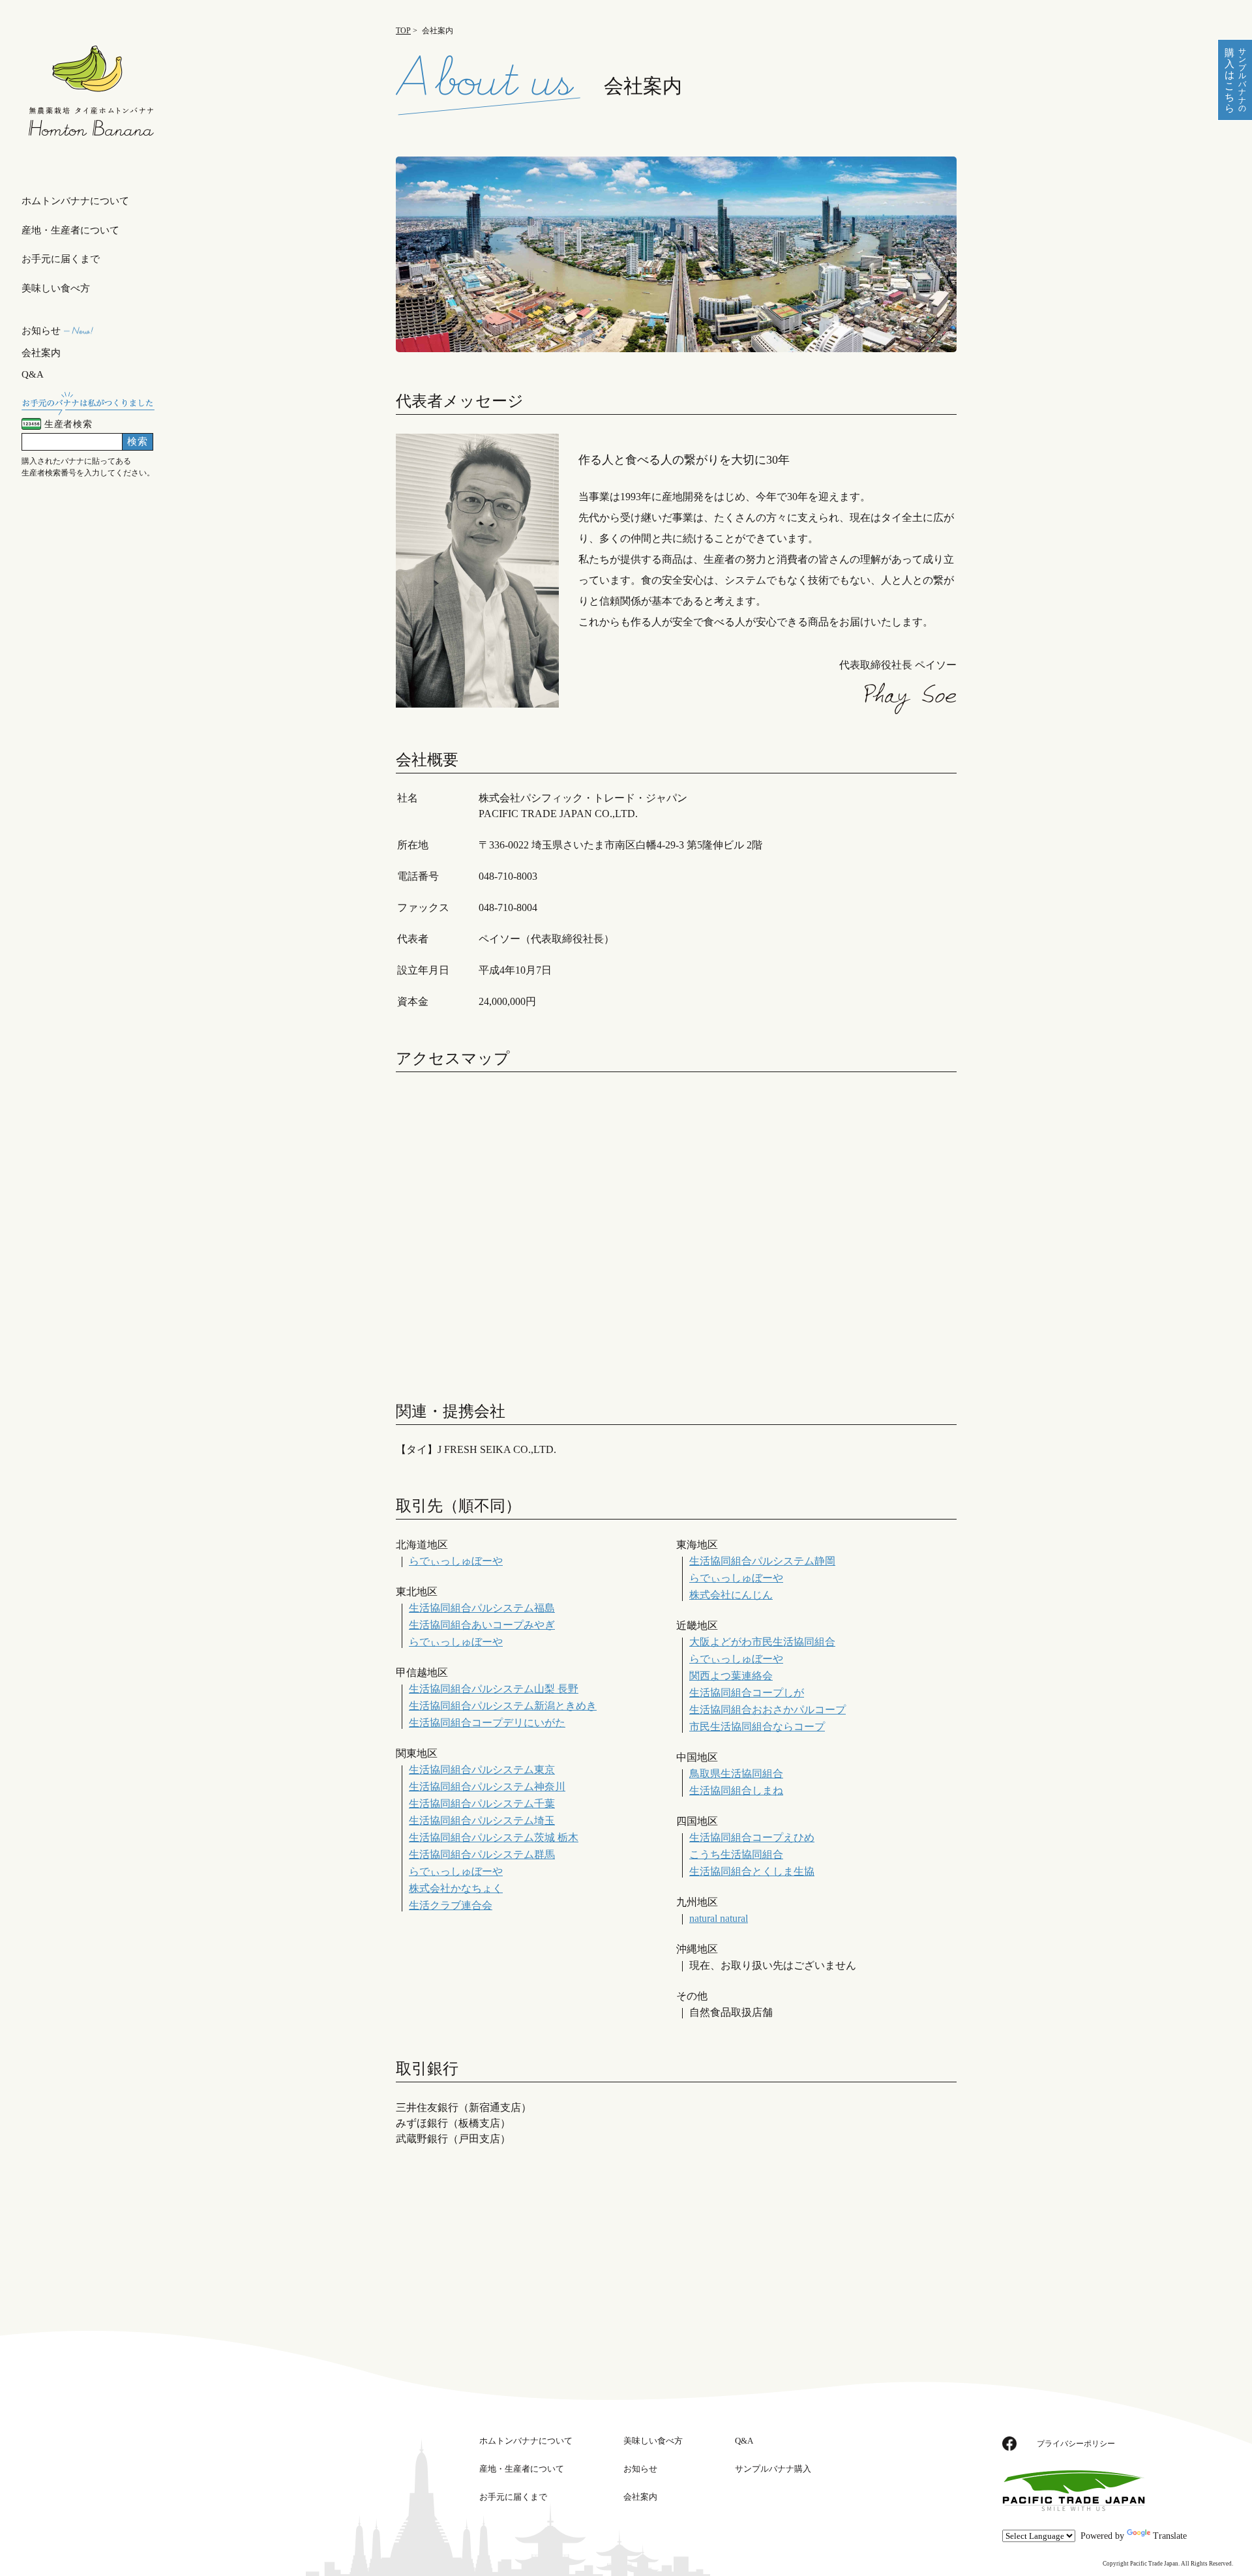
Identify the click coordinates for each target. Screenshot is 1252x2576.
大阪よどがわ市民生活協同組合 (762, 1642)
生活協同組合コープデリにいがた (487, 1723)
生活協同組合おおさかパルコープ (768, 1710)
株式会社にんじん (731, 1595)
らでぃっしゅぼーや (456, 1561)
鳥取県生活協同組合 (736, 1774)
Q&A (33, 374)
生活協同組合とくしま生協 (752, 1871)
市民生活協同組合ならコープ (757, 1727)
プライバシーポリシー (1076, 2444)
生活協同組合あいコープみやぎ (482, 1625)
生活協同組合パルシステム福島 (482, 1608)
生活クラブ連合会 (451, 1905)
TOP (403, 31)
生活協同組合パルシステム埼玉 (482, 1820)
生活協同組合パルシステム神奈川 (487, 1787)
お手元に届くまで (61, 259)
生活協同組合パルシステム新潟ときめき (503, 1706)
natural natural (719, 1918)
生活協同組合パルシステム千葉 (482, 1804)
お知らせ (41, 331)
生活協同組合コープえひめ (752, 1837)
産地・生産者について (70, 230)
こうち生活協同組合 (736, 1854)
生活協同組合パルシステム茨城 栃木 (494, 1837)
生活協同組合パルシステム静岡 (762, 1561)
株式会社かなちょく (456, 1888)
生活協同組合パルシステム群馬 (482, 1854)
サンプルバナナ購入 (773, 2469)
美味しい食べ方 (56, 288)
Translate (1170, 2536)
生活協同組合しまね (736, 1790)
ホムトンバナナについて (75, 201)
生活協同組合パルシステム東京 (482, 1770)
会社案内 (41, 353)
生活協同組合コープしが (747, 1693)
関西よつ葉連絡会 (731, 1676)
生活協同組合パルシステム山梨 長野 (494, 1689)
